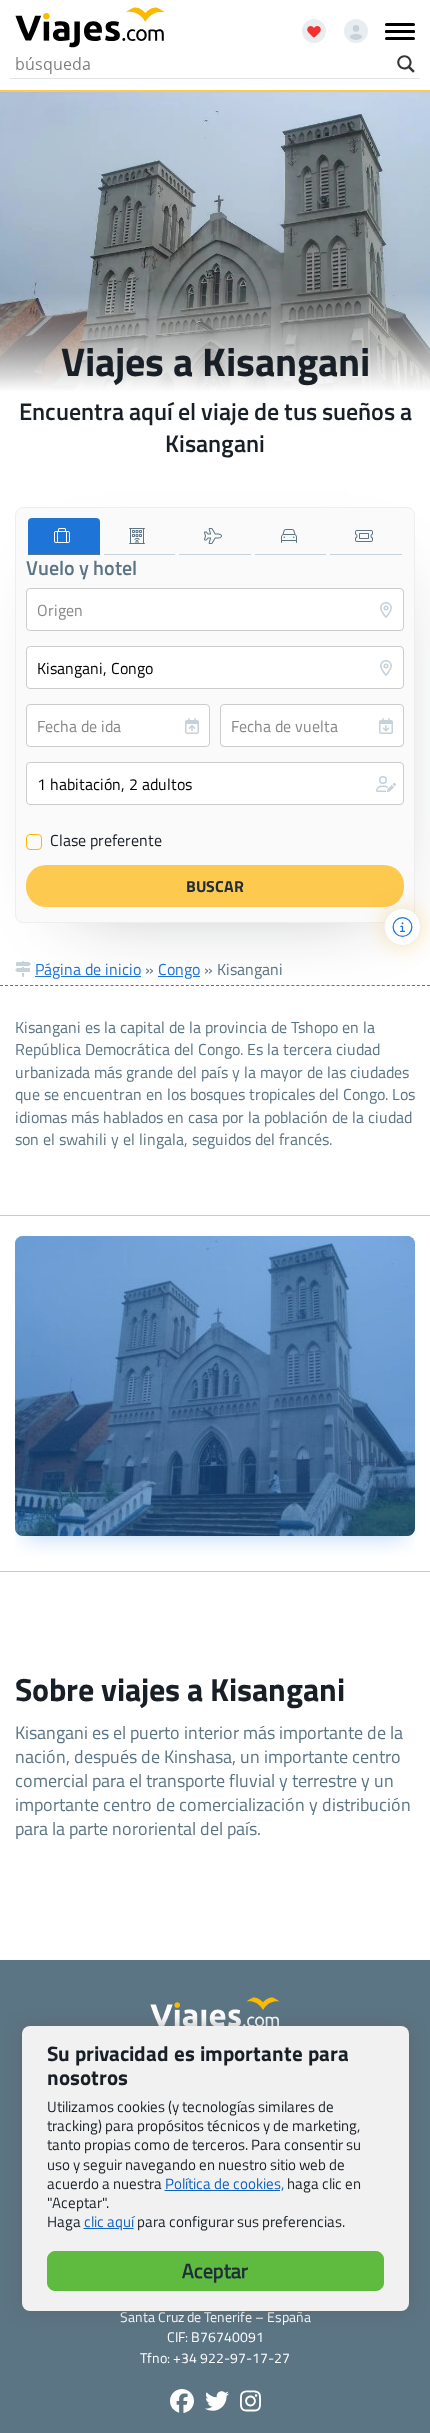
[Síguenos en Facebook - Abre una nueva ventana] (182, 2401)
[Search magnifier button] (406, 64)
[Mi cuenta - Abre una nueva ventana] (348, 24)
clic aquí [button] (109, 2221)
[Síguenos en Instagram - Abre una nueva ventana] (250, 2401)
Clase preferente (94, 841)
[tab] (64, 536)
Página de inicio (88, 969)
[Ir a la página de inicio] (90, 28)
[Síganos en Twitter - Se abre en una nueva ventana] (217, 2401)
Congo (179, 969)
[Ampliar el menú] (400, 31)
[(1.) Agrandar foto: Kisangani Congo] (215, 1386)
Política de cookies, (224, 2183)
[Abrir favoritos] (305, 24)
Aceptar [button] (215, 2270)
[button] (215, 783)
